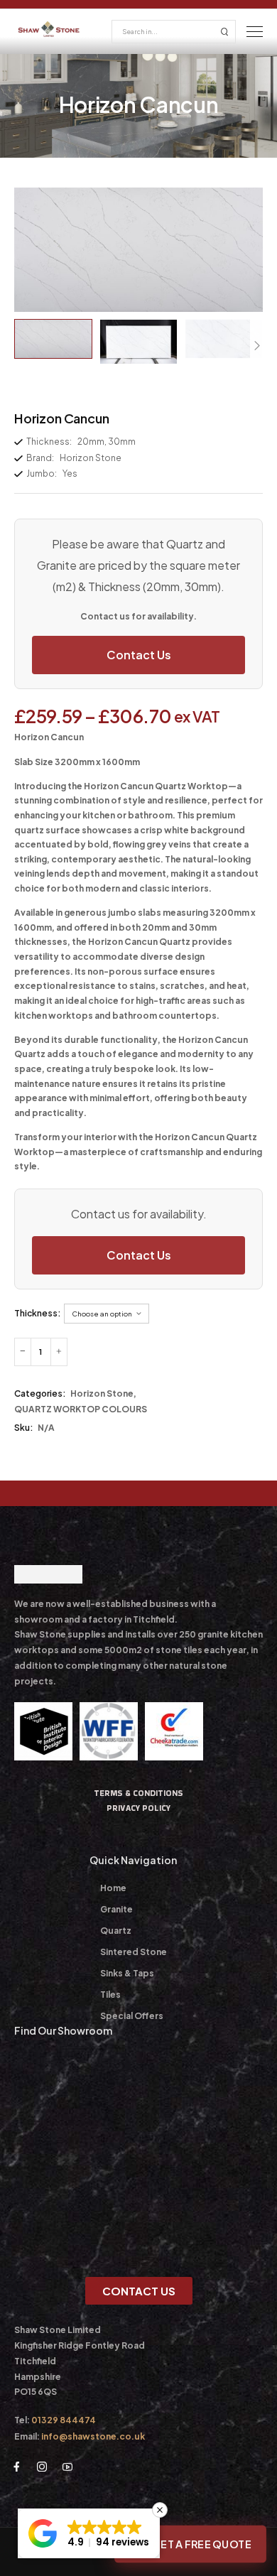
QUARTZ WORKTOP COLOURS (81, 1409)
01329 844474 (64, 2420)
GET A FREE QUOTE (201, 2544)
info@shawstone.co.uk (93, 2436)
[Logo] (49, 29)
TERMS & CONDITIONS (138, 1793)
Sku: (24, 1428)
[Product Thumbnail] (138, 250)
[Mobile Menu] (255, 32)
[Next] (256, 346)
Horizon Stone (102, 1393)
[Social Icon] (16, 2467)
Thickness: (38, 1313)
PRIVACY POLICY (138, 1808)
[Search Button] (224, 32)
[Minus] (23, 1352)
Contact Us (139, 655)
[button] (89, 2533)
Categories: (40, 1393)
